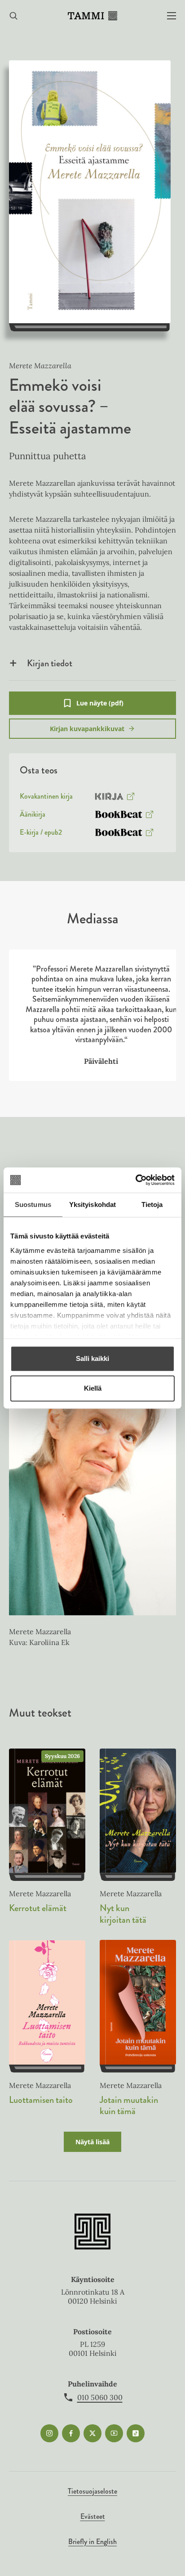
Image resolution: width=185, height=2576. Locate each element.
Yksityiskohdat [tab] (92, 1204)
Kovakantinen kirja (46, 798)
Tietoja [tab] (152, 1204)
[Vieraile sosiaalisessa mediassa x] (92, 2433)
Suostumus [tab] (33, 1204)
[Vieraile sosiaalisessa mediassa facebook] (71, 2433)
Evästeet (93, 2516)
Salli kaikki (92, 1358)
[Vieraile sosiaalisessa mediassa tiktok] (136, 2433)
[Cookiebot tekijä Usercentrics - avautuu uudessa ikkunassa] (135, 1180)
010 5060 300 (100, 2397)
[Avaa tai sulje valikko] (172, 16)
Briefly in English (92, 2542)
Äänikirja (33, 816)
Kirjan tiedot (50, 663)
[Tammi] (92, 16)
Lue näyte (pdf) (100, 707)
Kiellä (93, 1388)
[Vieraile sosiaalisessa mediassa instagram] (49, 2433)
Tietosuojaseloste (92, 2491)
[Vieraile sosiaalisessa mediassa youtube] (114, 2433)
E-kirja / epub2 (41, 834)
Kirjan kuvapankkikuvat (87, 729)
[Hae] (13, 16)
